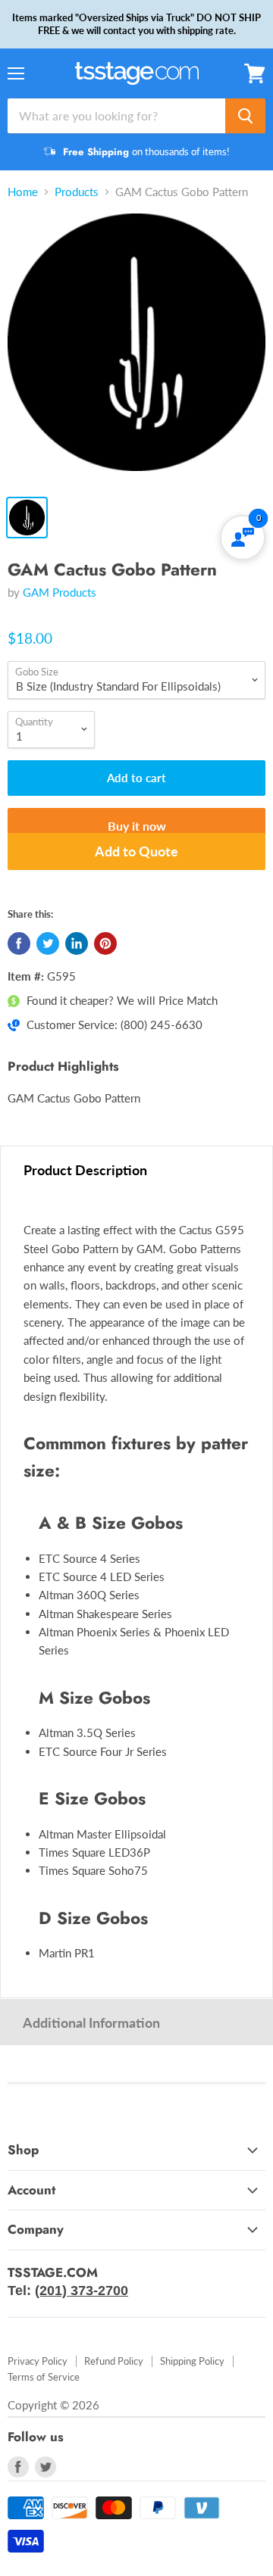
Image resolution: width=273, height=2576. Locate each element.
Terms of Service (44, 2377)
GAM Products (60, 592)
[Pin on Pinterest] (105, 943)
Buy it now (137, 826)
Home (23, 192)
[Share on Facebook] (19, 943)
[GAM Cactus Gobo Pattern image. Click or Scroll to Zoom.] (136, 350)
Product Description (85, 1170)
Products (77, 192)
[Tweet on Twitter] (48, 943)
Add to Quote (136, 851)
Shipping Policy (192, 2361)
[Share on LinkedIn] (77, 943)
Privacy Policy (38, 2361)
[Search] (245, 116)
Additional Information (91, 2022)
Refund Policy (114, 2361)
